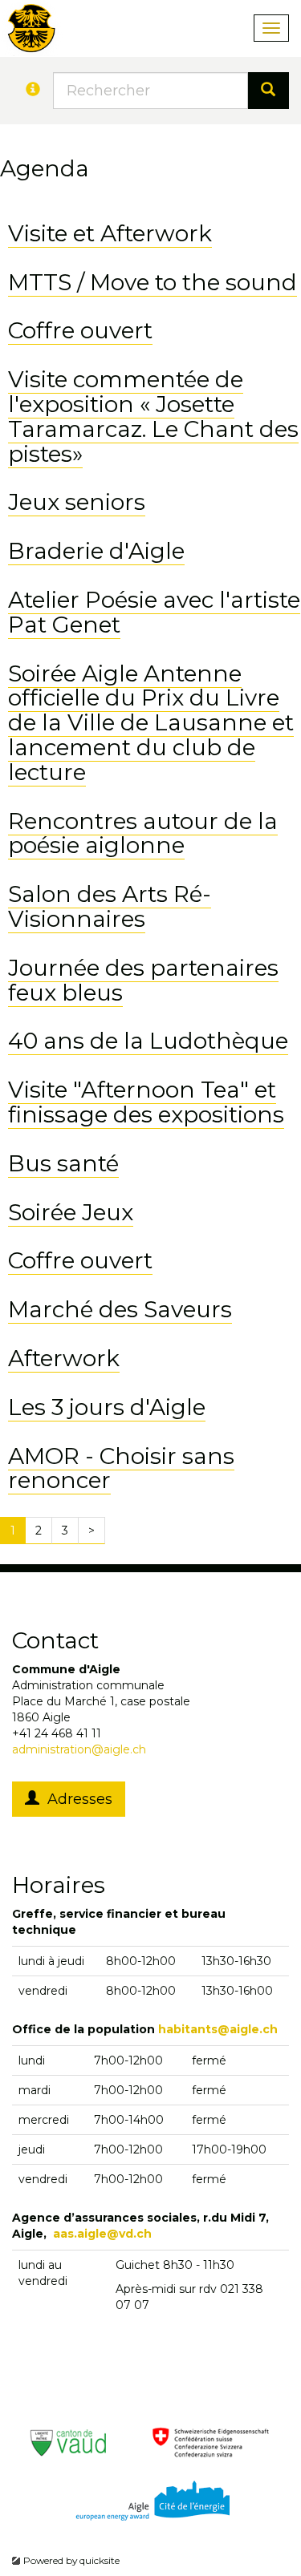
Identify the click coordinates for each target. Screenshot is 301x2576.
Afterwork (64, 1358)
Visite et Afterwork (110, 233)
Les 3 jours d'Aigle (107, 1407)
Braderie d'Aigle (96, 551)
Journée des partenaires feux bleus (143, 980)
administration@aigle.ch (79, 1749)
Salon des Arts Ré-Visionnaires (110, 906)
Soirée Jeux (71, 1212)
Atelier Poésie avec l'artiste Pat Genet (154, 612)
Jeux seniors (77, 502)
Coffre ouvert (80, 330)
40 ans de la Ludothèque (148, 1041)
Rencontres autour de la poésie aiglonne (143, 833)
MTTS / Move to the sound (153, 282)
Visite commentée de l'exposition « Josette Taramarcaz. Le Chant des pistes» (153, 416)
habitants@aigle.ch (218, 2029)
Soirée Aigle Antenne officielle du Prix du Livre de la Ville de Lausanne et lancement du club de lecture (151, 723)
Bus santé (63, 1163)
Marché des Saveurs (120, 1309)
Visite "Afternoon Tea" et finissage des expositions (146, 1102)
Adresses (76, 1799)
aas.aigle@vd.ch (102, 2234)
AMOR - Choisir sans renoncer (121, 1468)
